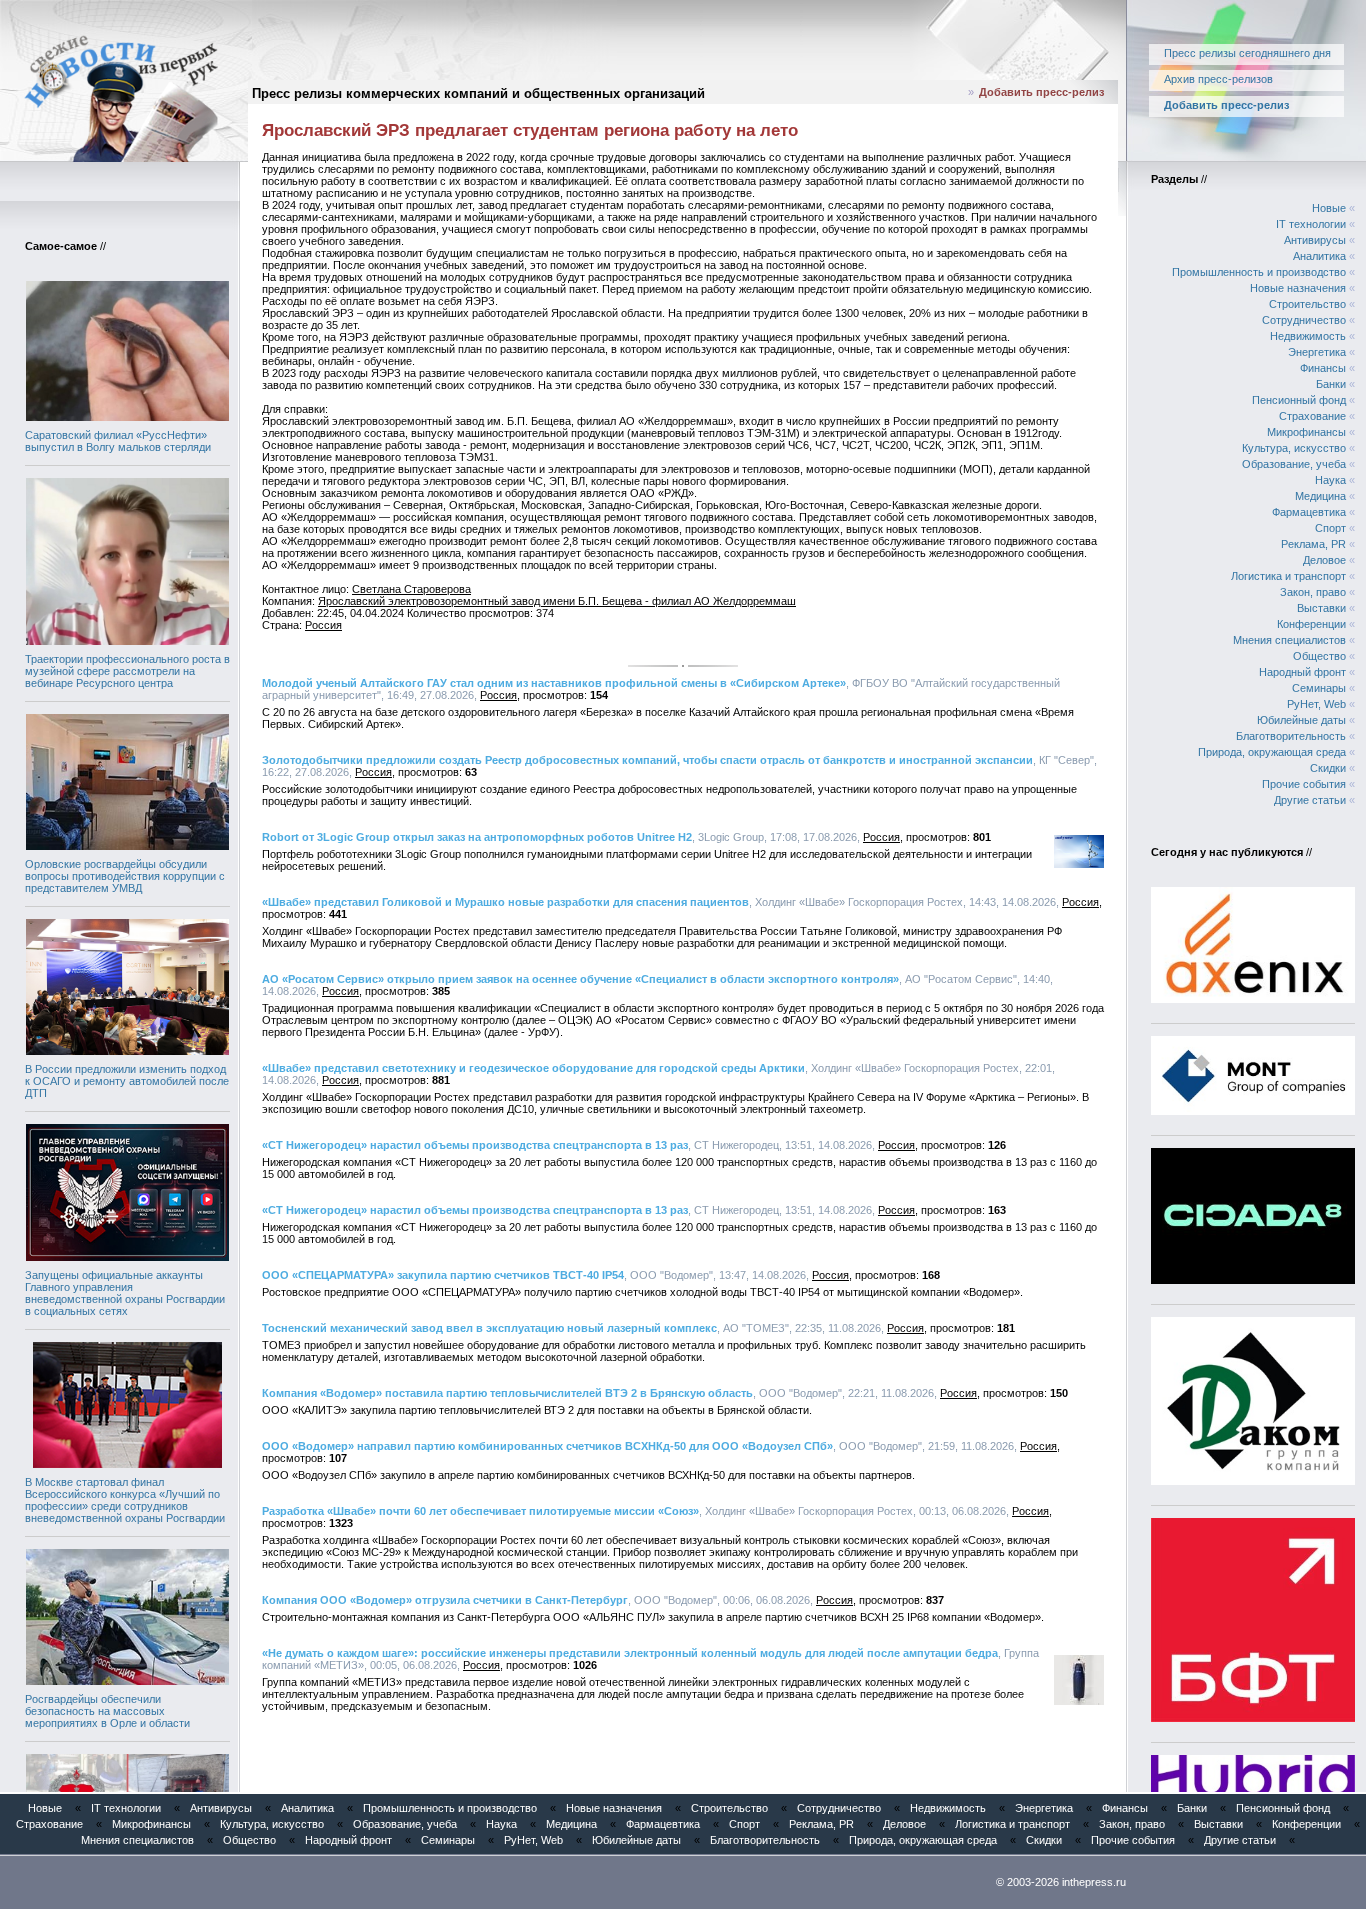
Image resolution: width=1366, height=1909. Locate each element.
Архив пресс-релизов (1218, 79)
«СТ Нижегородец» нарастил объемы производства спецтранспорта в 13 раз (475, 1145)
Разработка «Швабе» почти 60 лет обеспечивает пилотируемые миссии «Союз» (480, 1511)
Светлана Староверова (411, 589)
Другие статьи (1310, 800)
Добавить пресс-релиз (1041, 92)
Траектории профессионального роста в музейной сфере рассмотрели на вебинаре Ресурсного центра (127, 671)
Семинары (1319, 688)
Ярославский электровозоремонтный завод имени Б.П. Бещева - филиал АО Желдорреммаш (557, 601)
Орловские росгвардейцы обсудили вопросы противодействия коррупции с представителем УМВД (125, 876)
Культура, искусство (1294, 448)
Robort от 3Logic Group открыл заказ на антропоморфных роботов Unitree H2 (477, 837)
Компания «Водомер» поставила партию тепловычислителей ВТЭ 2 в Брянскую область (507, 1393)
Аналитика (1319, 256)
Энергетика (1317, 352)
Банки (1331, 384)
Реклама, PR (1313, 544)
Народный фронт (1302, 672)
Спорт (1330, 528)
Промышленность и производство (1259, 272)
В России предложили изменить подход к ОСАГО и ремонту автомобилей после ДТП (127, 1081)
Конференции (1311, 624)
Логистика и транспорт (1288, 576)
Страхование (1312, 416)
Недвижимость (1308, 336)
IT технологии (1311, 224)
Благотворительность (1291, 736)
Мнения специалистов (1289, 640)
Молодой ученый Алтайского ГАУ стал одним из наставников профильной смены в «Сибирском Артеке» (554, 683)
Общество (1319, 656)
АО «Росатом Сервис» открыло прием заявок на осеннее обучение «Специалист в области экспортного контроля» (580, 979)
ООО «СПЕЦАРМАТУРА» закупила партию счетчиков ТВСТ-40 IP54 (443, 1275)
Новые (1329, 208)
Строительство (1307, 304)
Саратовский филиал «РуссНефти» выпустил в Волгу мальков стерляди (118, 441)
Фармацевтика (1309, 512)
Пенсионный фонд (1299, 400)
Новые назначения (1298, 288)
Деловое (1324, 560)
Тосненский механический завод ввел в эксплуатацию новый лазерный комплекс (489, 1328)
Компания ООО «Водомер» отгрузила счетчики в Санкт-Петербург (445, 1600)
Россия (323, 625)
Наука (1330, 480)
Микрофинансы (1306, 432)
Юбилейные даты (1301, 720)
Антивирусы (1315, 240)
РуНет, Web (1316, 704)
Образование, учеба (1294, 464)
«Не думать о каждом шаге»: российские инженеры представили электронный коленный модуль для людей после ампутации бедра (630, 1653)
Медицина (1320, 496)
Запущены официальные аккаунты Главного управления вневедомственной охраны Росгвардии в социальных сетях (125, 1293)
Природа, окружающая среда (1272, 752)
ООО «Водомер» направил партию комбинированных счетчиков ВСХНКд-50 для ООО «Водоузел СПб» (547, 1446)
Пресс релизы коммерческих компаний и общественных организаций (478, 93)
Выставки (1321, 608)
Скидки (1328, 768)
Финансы (1323, 368)
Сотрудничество (1304, 320)
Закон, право (1313, 592)
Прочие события (1304, 784)
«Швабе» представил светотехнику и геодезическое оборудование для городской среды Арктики (533, 1068)
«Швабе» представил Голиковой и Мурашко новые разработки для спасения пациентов (505, 902)
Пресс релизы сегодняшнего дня (1247, 53)
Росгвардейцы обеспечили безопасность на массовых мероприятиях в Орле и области (107, 1711)
